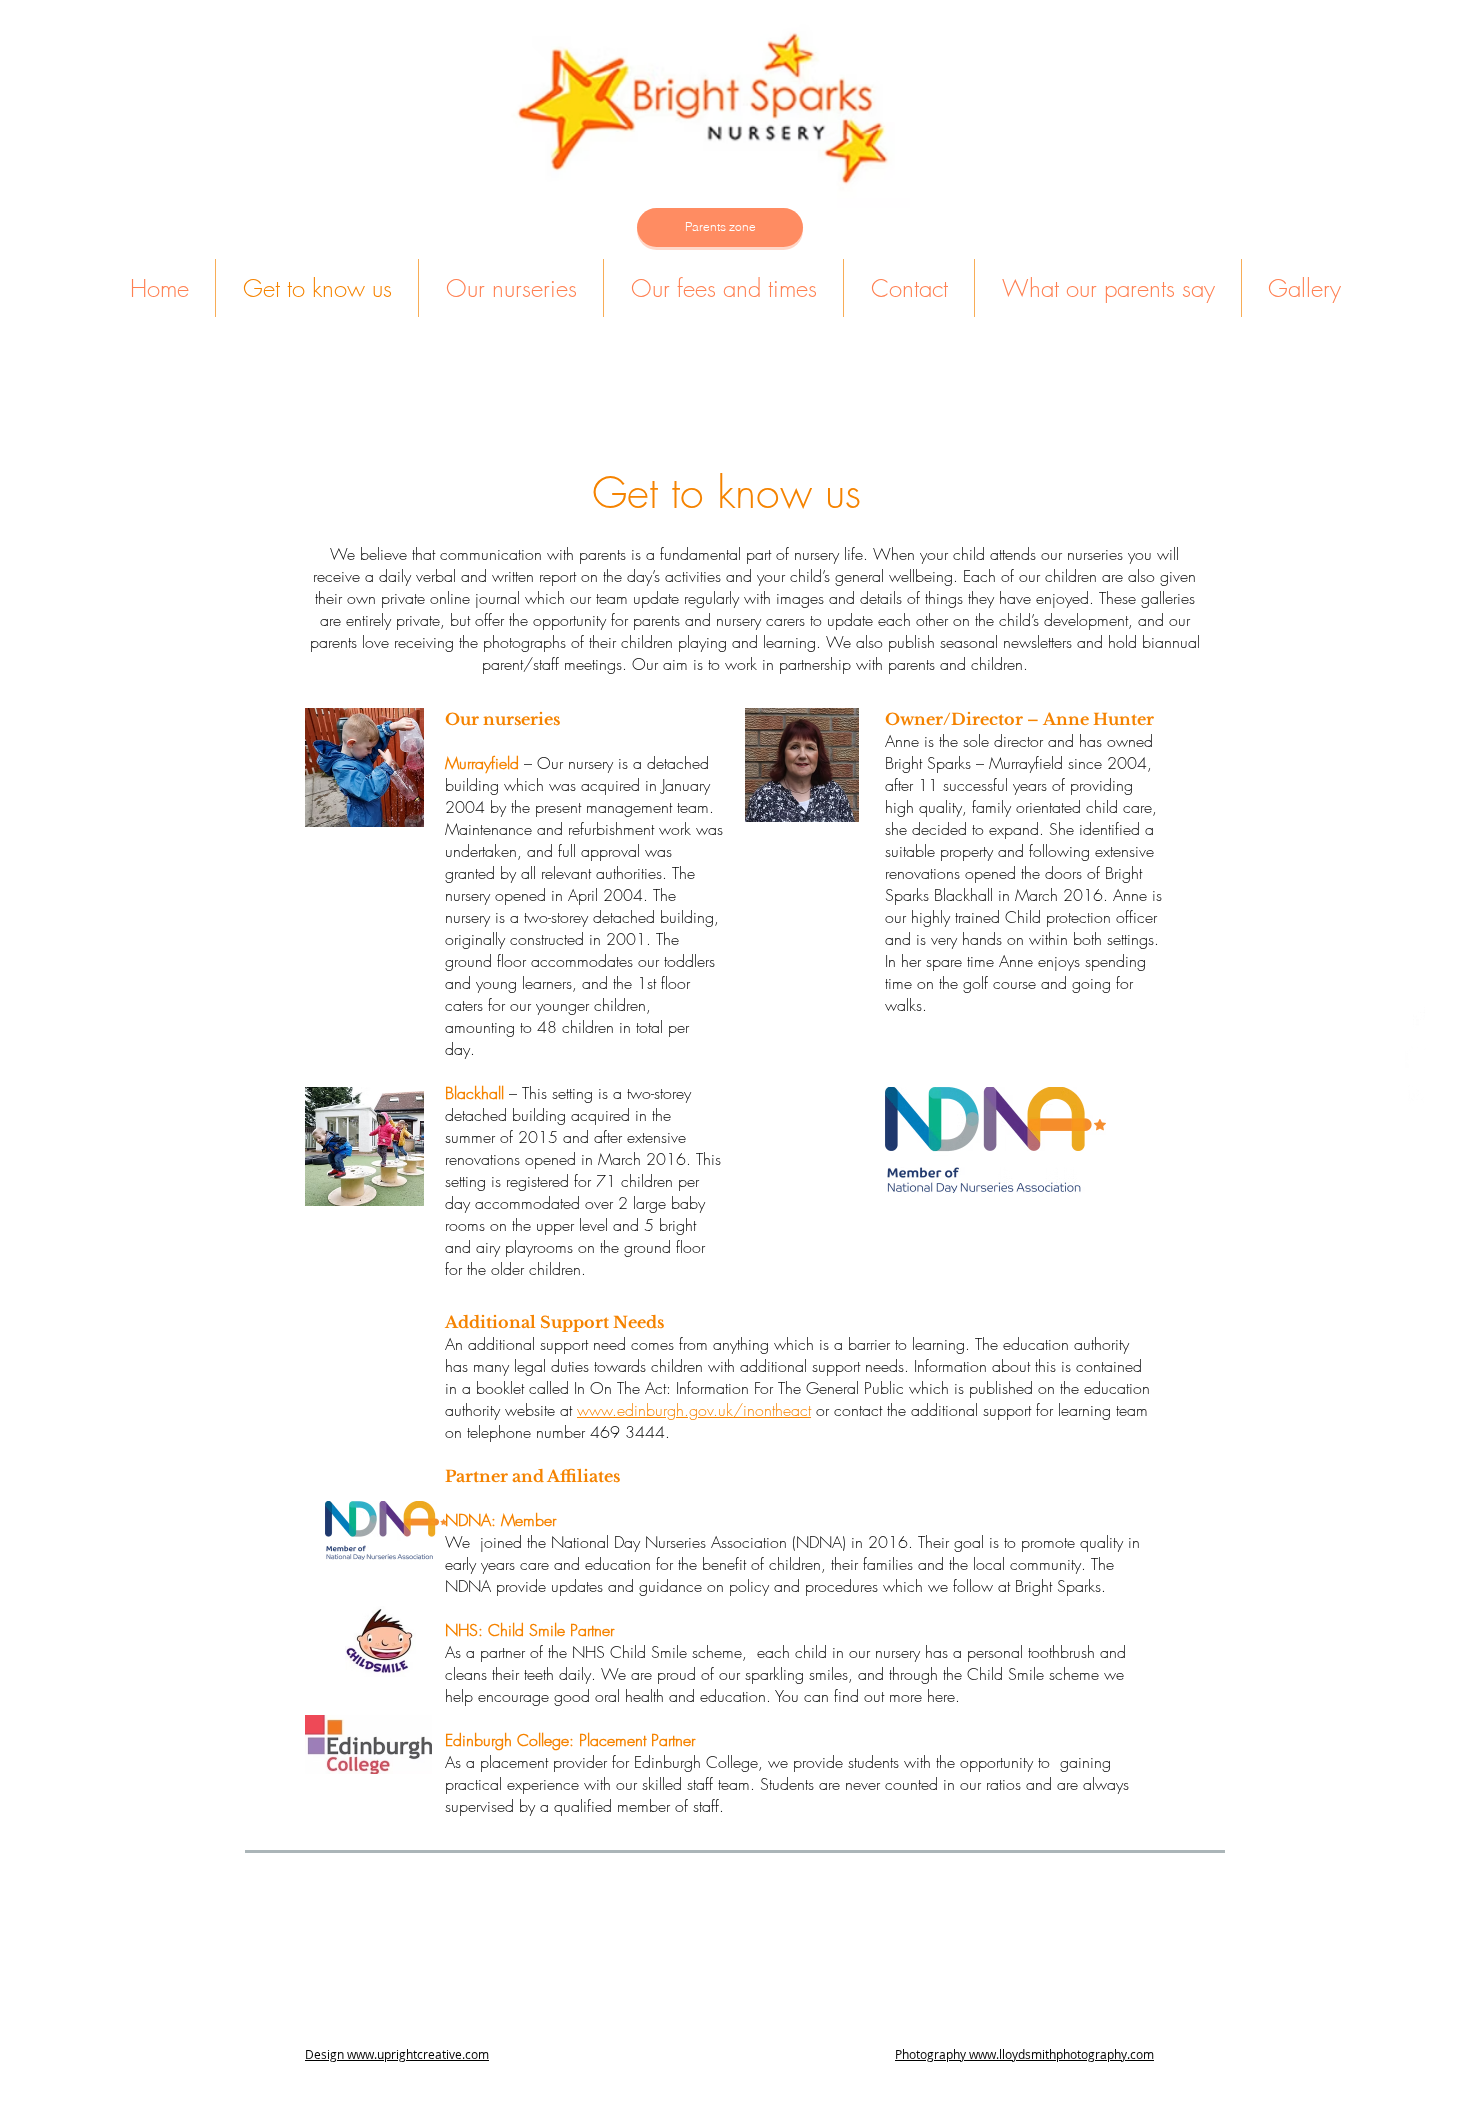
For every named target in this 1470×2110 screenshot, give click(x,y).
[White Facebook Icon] (1417, 1016)
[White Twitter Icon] (1417, 1055)
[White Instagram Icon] (1417, 1094)
